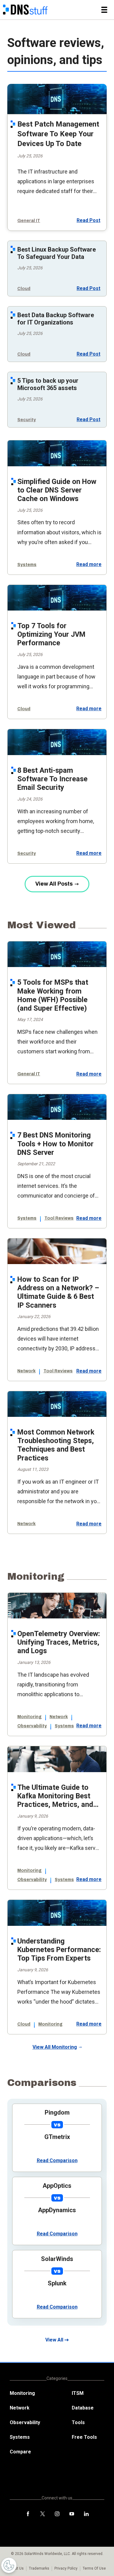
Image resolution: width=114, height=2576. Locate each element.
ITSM (78, 2393)
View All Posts (54, 884)
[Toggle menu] (104, 10)
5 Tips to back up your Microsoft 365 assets (48, 384)
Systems (27, 565)
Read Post (88, 220)
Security (27, 420)
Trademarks (39, 2568)
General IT (29, 221)
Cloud (24, 289)
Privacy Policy (66, 2568)
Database (83, 2408)
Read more (89, 564)
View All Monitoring (55, 2047)
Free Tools (84, 2437)
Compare (20, 2452)
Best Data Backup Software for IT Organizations (56, 319)
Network (26, 1371)
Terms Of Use (94, 2568)
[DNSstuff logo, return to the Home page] (25, 10)
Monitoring (29, 1717)
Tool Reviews (59, 1218)
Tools (78, 2422)
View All (54, 2340)
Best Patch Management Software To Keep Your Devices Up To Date (58, 134)
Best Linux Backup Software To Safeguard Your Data (57, 253)
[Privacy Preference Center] (9, 2565)
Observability (32, 1726)
